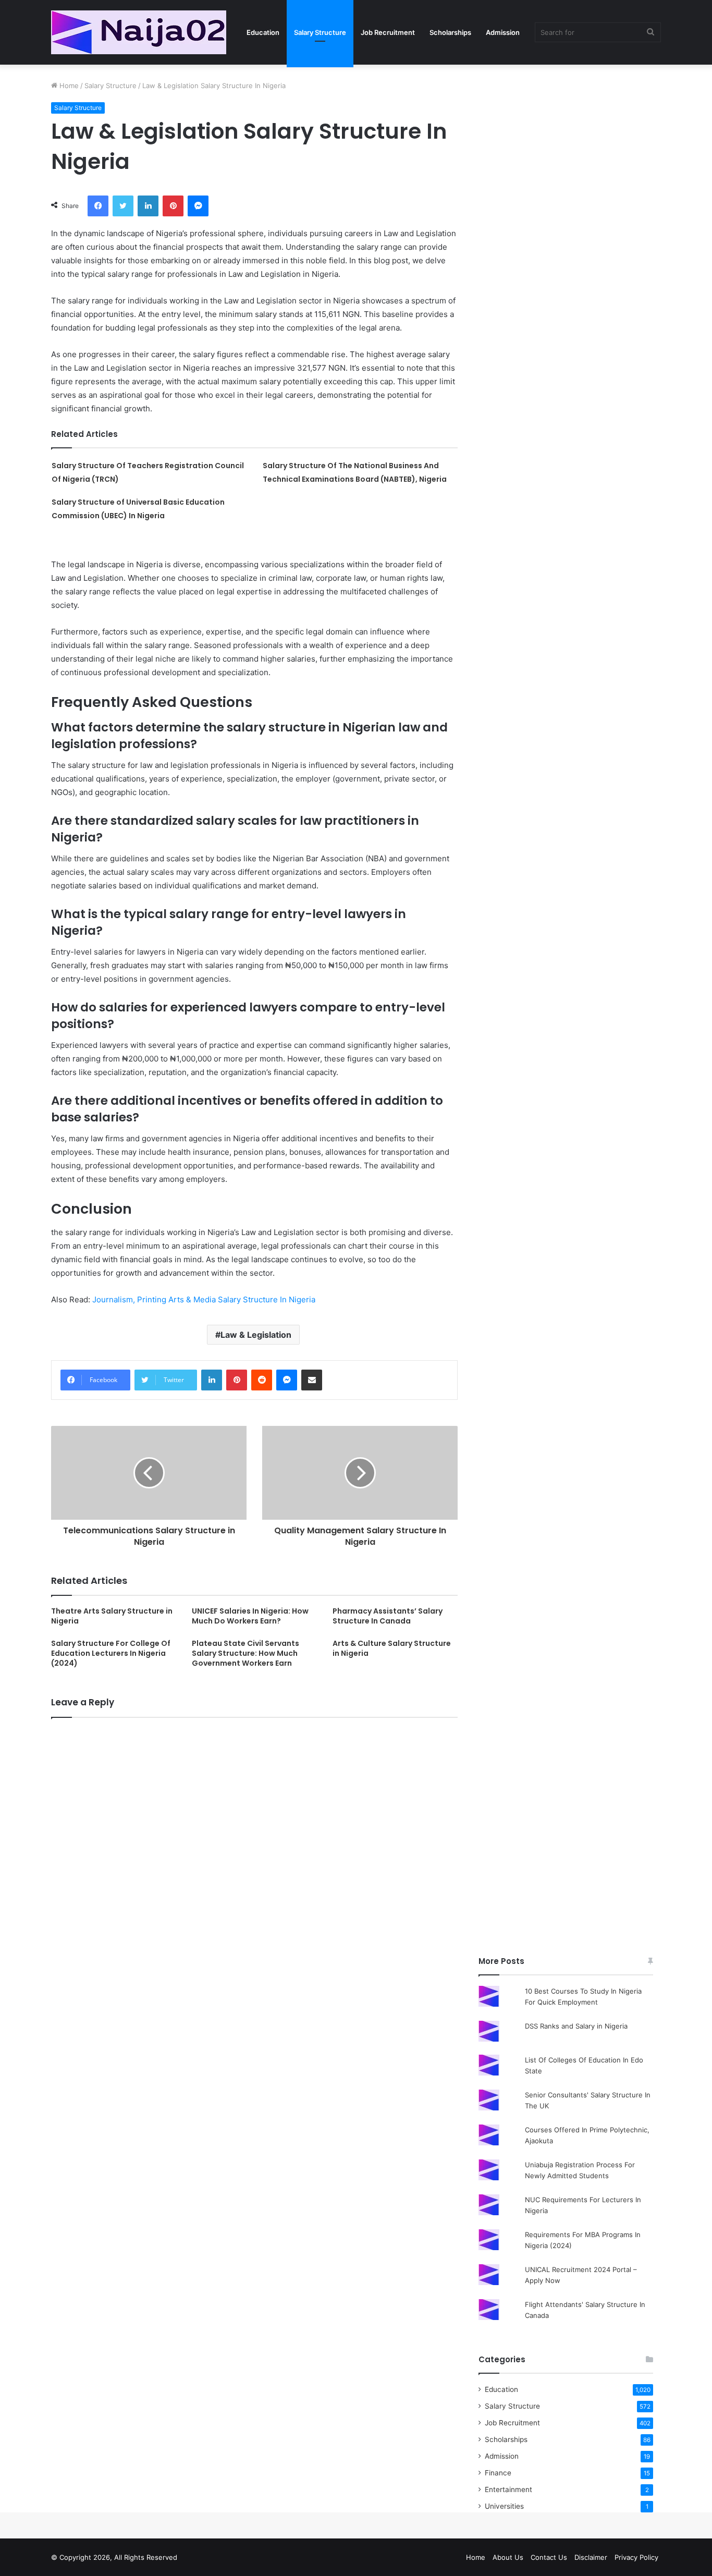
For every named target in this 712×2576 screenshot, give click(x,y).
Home (68, 86)
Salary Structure (320, 32)
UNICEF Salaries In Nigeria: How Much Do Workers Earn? (250, 1616)
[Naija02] (139, 32)
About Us (508, 2557)
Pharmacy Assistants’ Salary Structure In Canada (388, 1616)
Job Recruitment (388, 32)
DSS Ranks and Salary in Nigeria (576, 2026)
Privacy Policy (636, 2557)
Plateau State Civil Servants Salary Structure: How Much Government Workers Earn (245, 1653)
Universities (504, 2506)
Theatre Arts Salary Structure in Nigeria (112, 1616)
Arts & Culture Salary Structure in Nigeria (392, 1648)
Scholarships (450, 32)
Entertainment (508, 2489)
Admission (503, 32)
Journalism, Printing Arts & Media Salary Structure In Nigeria (204, 1299)
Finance (498, 2473)
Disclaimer (591, 2557)
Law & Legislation (256, 1335)
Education (263, 32)
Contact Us (549, 2557)
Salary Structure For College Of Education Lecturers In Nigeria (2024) (111, 1653)
